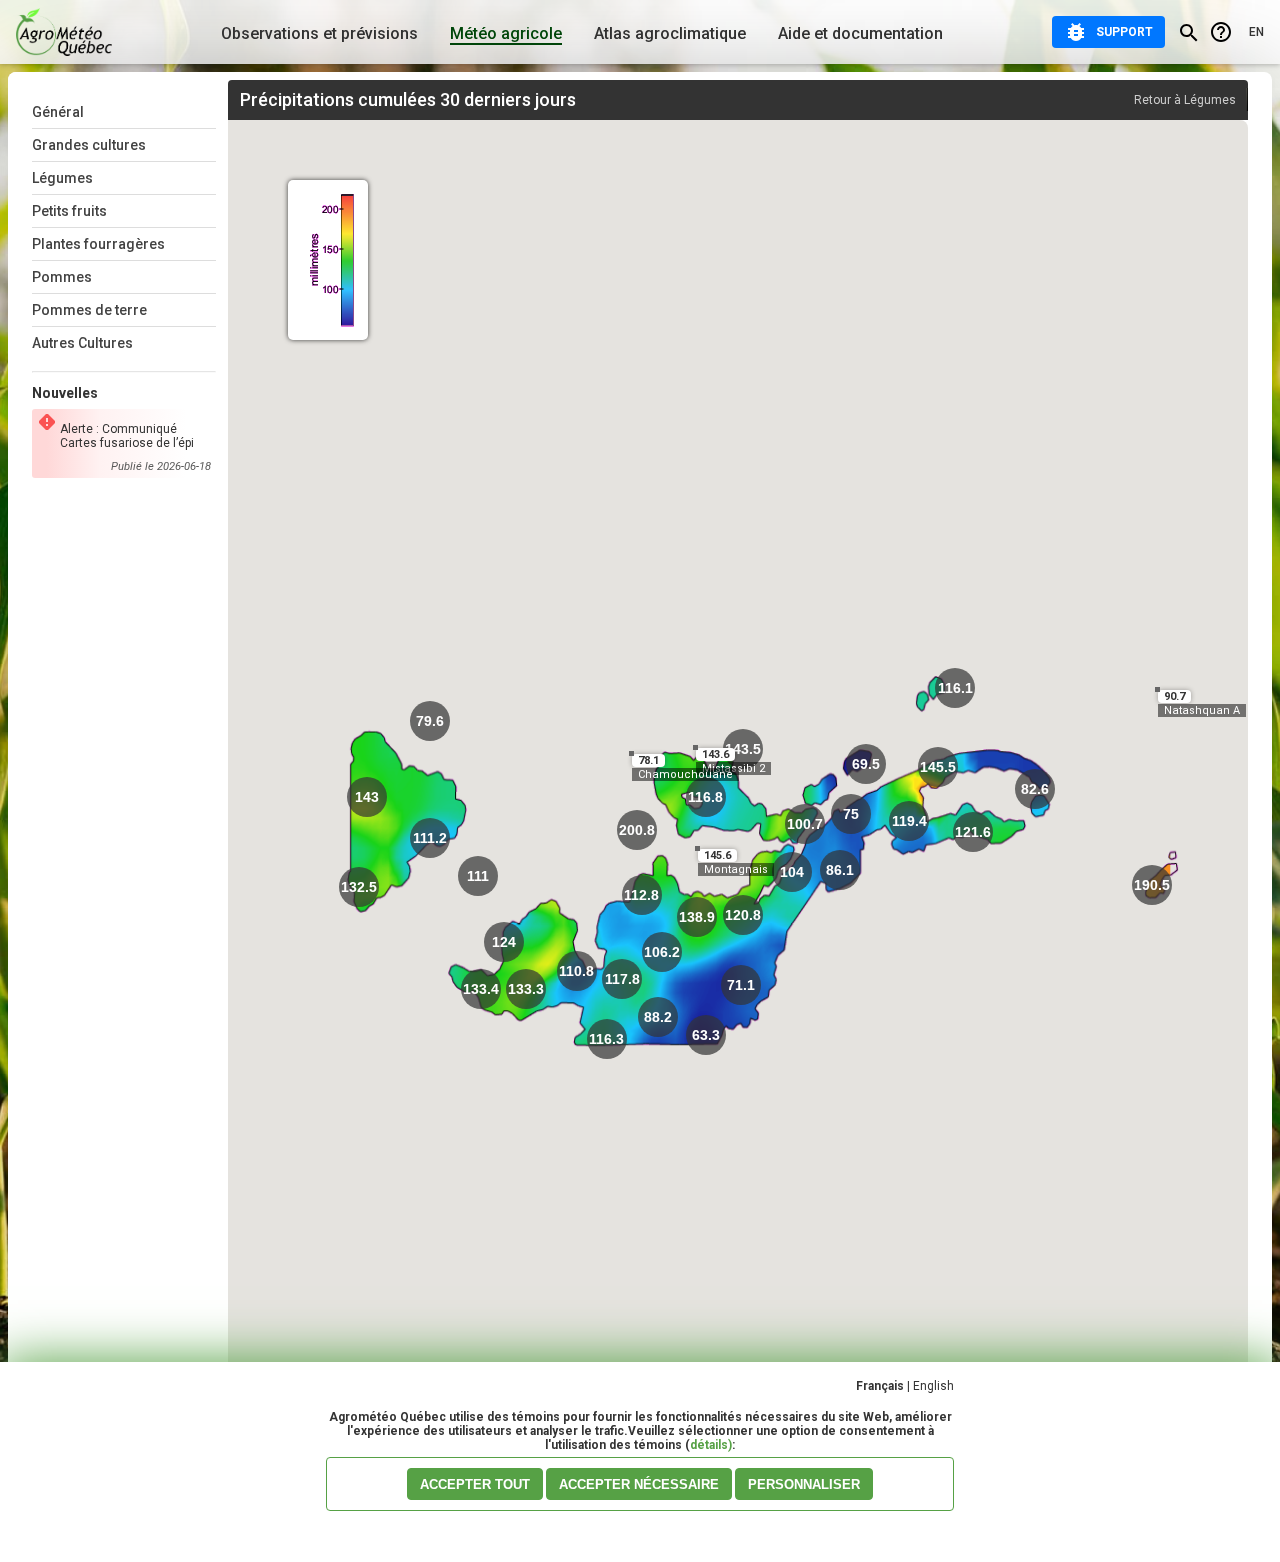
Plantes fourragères (98, 244)
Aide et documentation (860, 33)
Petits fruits (69, 211)
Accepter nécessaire (639, 1484)
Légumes (62, 178)
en (1256, 32)
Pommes (62, 277)
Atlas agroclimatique (670, 33)
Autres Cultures (82, 343)
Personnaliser (804, 1484)
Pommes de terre (89, 310)
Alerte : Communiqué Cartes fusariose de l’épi (127, 436)
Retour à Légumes (1185, 100)
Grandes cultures (89, 145)
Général (58, 112)
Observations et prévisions (319, 33)
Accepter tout (475, 1484)
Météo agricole (506, 33)
